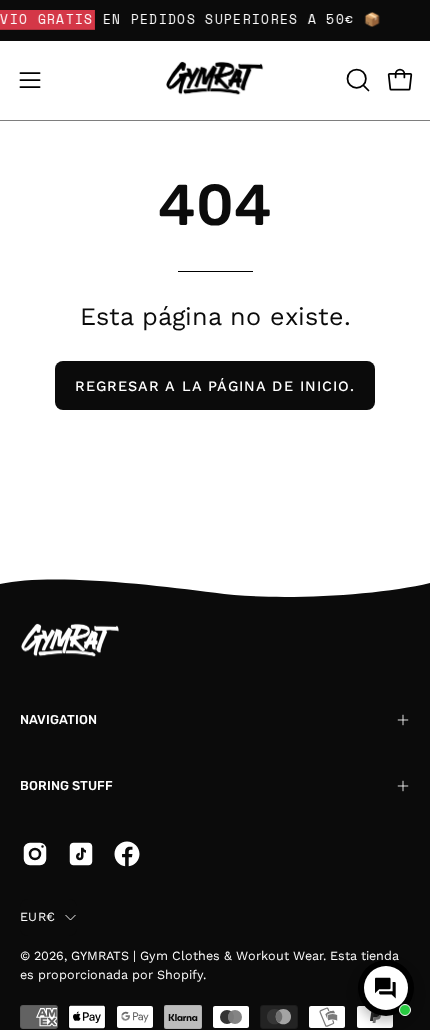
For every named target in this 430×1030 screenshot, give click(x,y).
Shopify (180, 974)
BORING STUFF (66, 785)
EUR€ (37, 916)
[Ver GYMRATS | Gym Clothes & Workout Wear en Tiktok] (81, 854)
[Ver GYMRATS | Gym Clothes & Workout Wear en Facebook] (127, 854)
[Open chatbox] (386, 988)
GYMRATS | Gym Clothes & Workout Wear (197, 955)
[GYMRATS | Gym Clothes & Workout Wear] (215, 80)
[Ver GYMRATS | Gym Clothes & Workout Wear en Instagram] (35, 854)
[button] (356, 80)
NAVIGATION (58, 719)
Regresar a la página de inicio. (215, 386)
